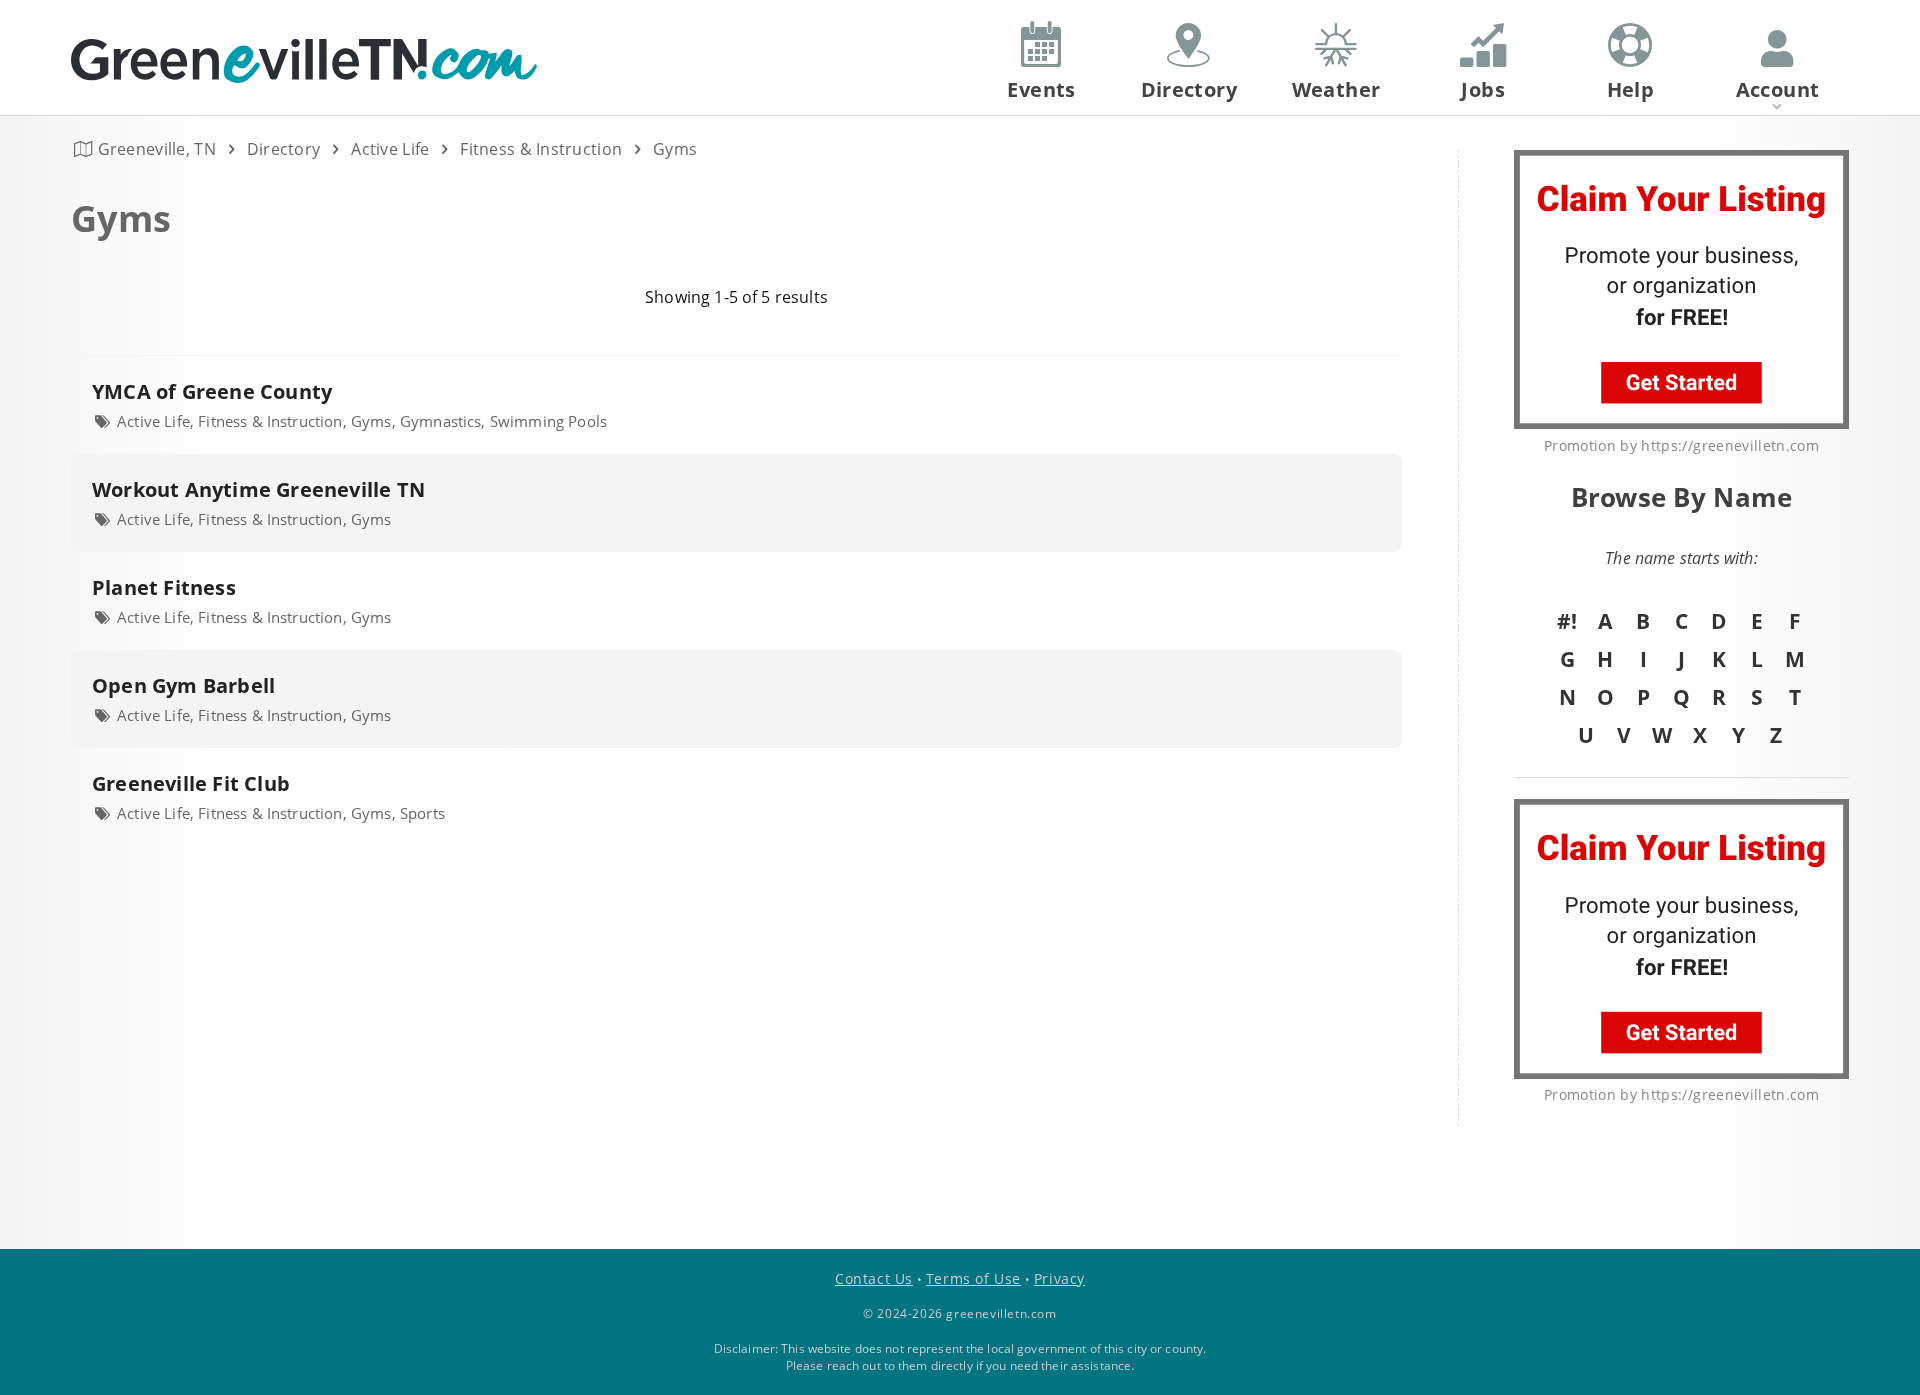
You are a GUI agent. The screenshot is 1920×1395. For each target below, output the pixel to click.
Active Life (390, 149)
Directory (284, 149)
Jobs (1483, 89)
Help (1631, 89)
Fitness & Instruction (541, 149)
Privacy (1059, 1278)
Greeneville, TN (157, 149)
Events (1041, 89)
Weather (1336, 89)
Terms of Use (973, 1278)
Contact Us (874, 1278)
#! (1567, 621)
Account (1778, 89)
